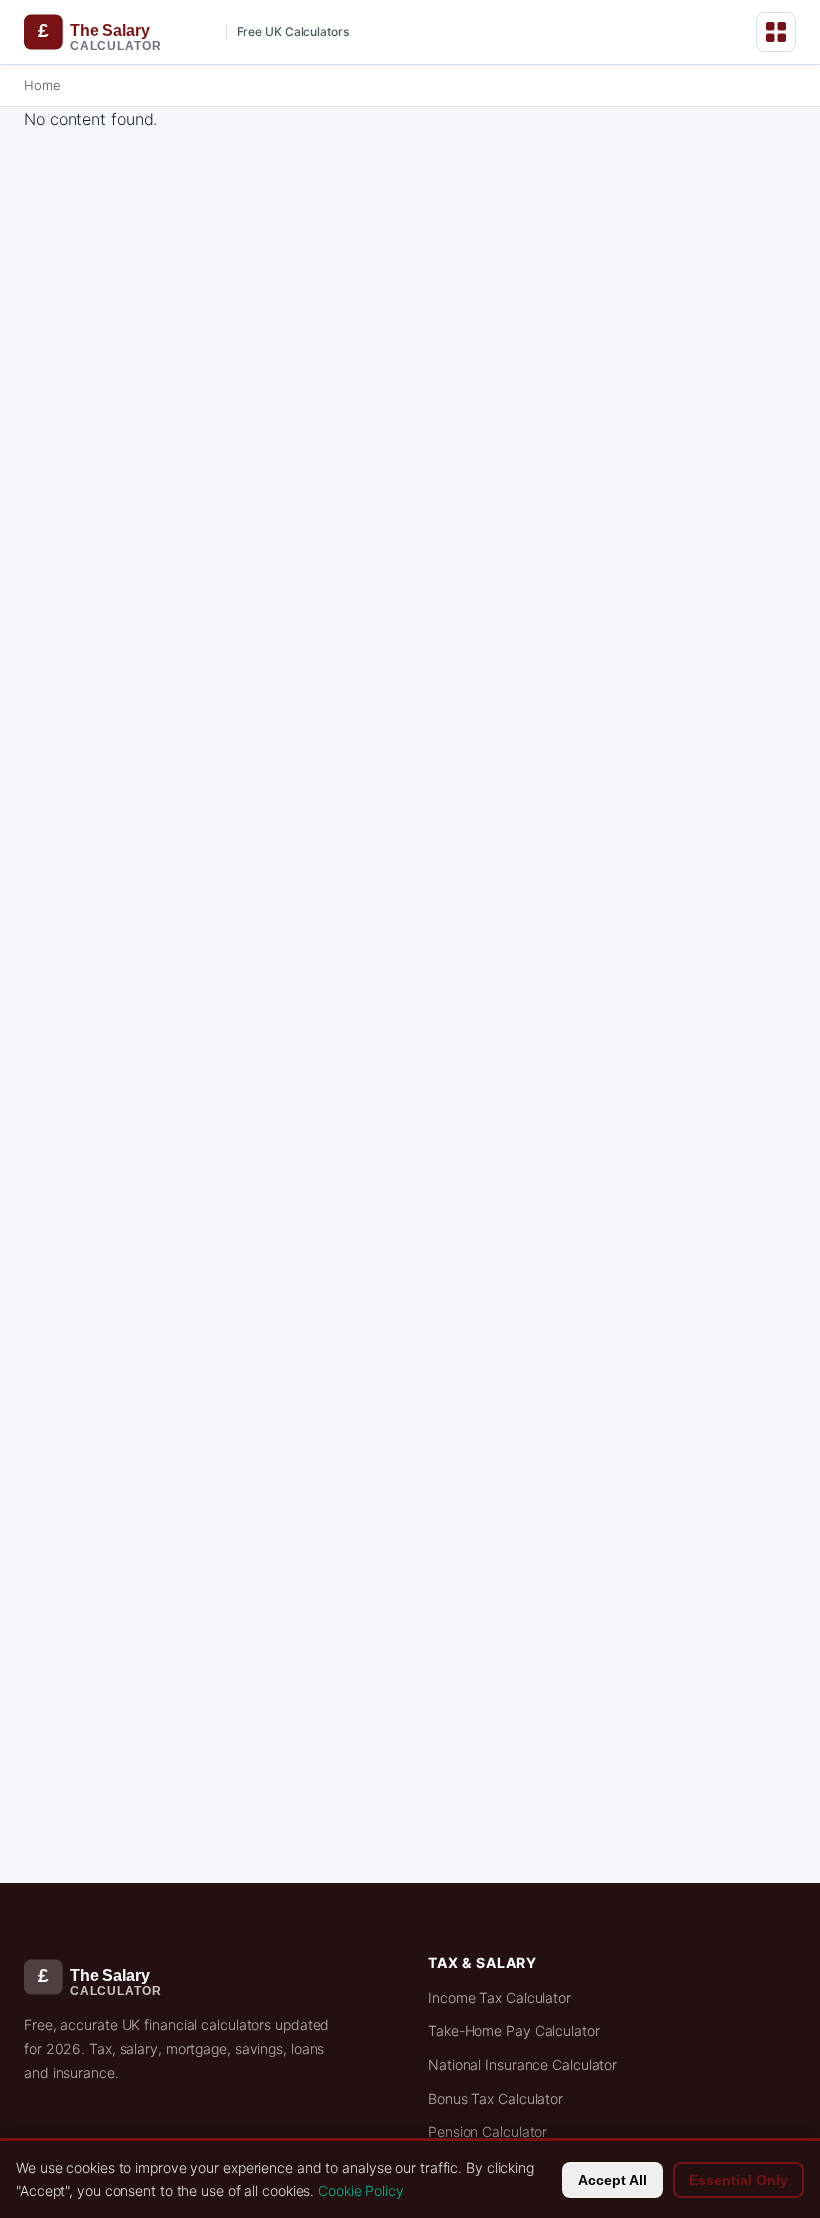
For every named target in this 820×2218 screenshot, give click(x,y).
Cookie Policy (361, 2190)
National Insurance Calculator (522, 2064)
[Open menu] (776, 32)
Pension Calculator (487, 2131)
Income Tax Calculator (499, 1997)
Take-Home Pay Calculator (514, 2030)
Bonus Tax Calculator (495, 2098)
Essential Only (738, 2180)
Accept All (612, 2180)
